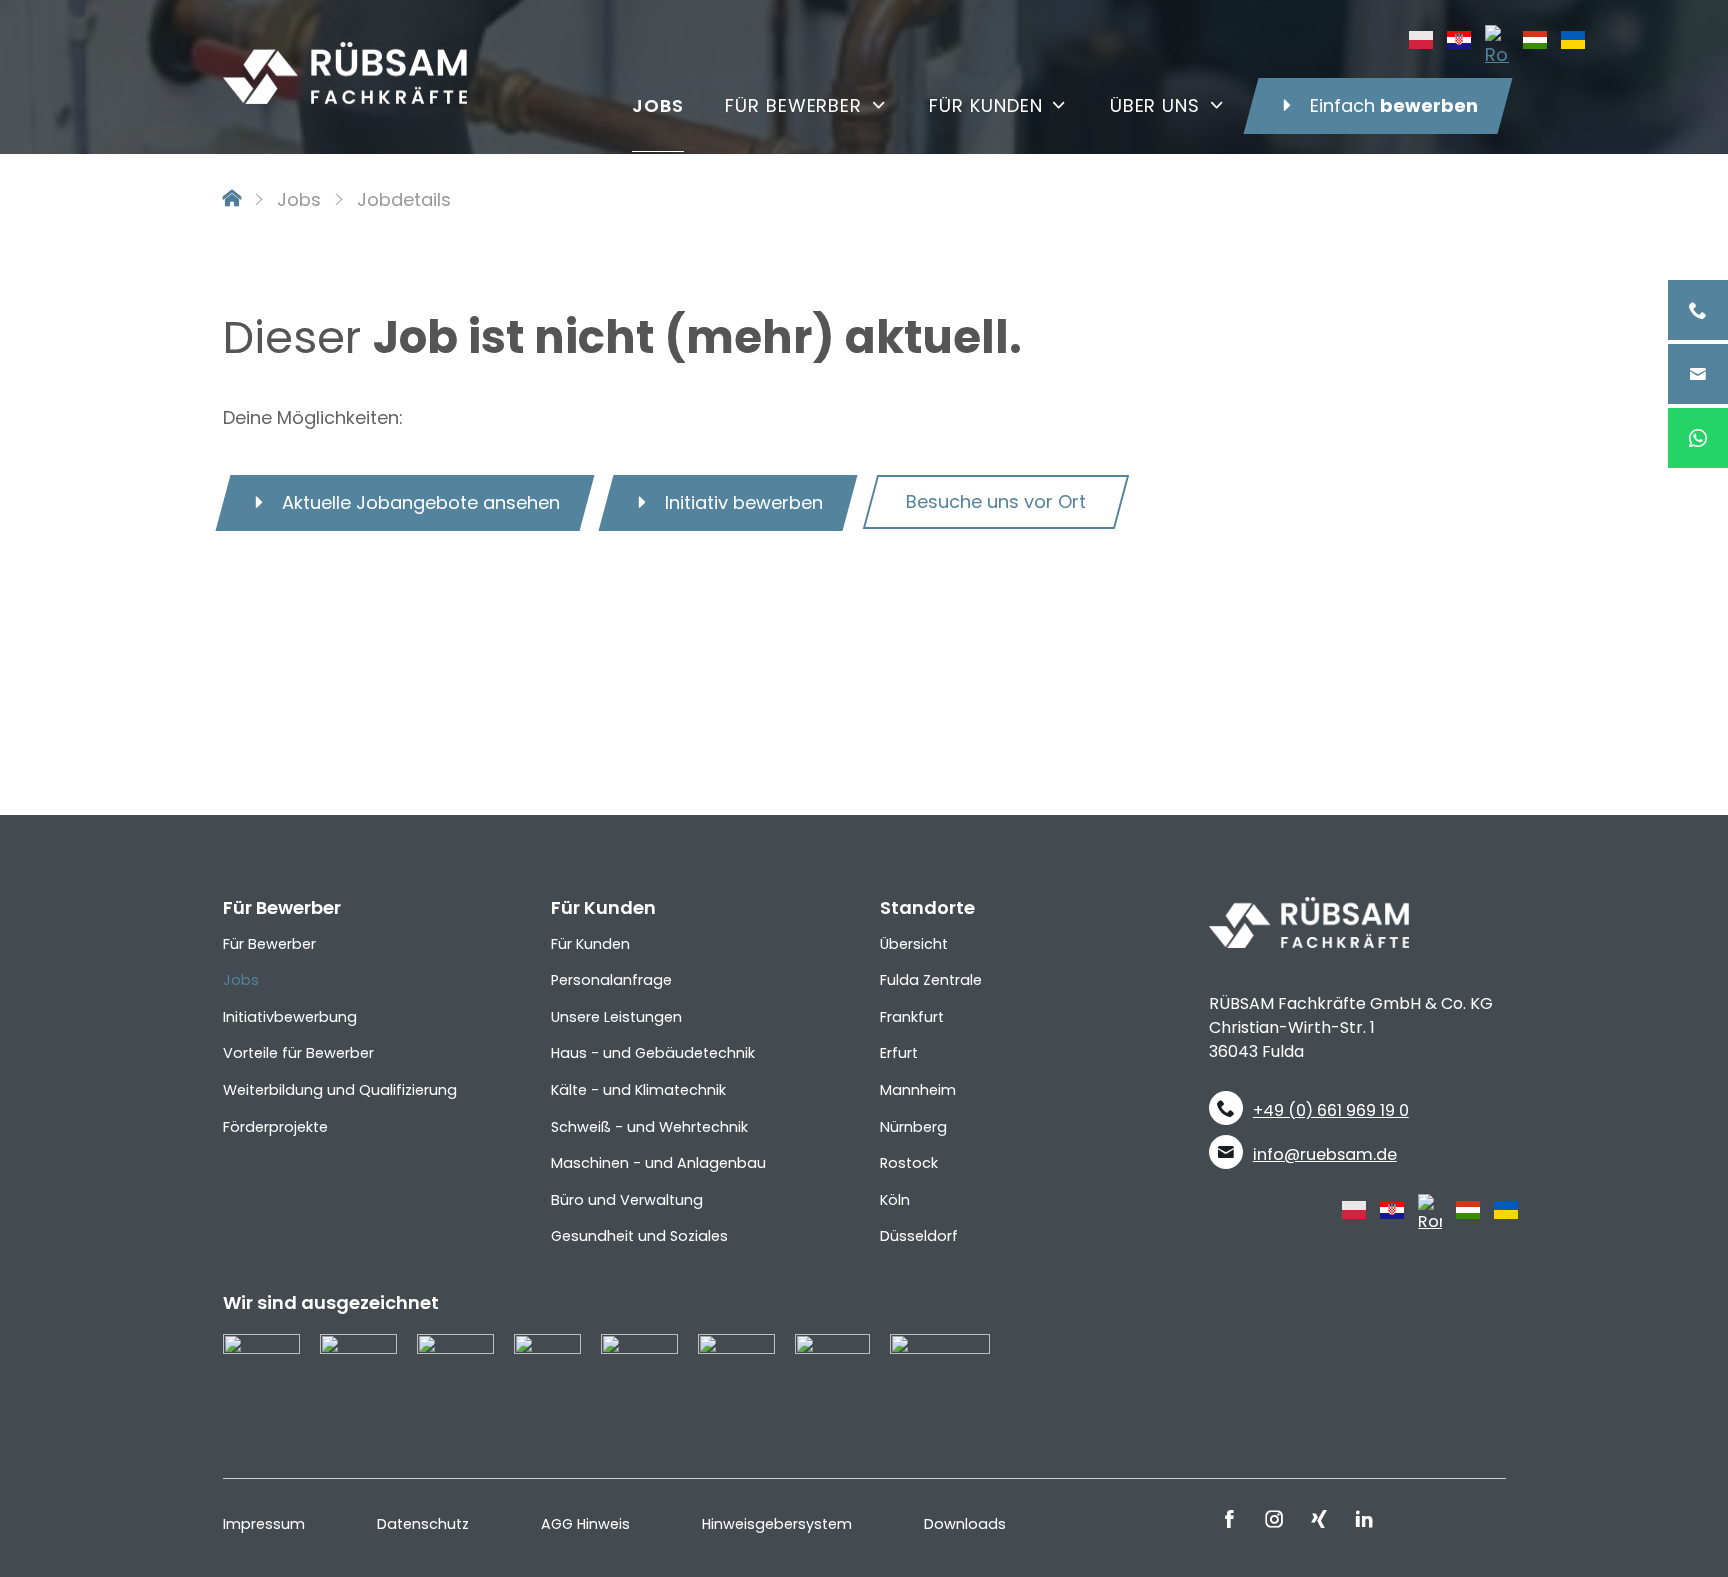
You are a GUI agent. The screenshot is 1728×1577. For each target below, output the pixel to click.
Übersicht (914, 944)
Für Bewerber (269, 944)
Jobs (299, 199)
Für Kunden (590, 944)
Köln (895, 1200)
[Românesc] (1497, 44)
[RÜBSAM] (345, 56)
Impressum (264, 1524)
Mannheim (918, 1090)
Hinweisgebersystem (777, 1524)
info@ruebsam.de (1325, 1154)
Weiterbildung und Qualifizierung (340, 1090)
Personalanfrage (611, 980)
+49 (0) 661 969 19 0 (1331, 1110)
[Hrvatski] (1459, 38)
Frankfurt (912, 1017)
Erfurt (899, 1053)
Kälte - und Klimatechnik (638, 1090)
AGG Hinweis (585, 1524)
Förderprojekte (275, 1127)
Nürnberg (913, 1127)
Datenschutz (423, 1524)
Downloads (965, 1524)
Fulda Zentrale (931, 980)
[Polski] (1421, 38)
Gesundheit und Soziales (639, 1236)
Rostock (909, 1163)
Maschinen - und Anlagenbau (658, 1163)
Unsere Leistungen (616, 1017)
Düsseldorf (919, 1236)
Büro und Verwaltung (627, 1200)
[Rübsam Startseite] (232, 199)
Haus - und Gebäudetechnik (653, 1053)
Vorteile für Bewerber (298, 1053)
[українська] (1573, 38)
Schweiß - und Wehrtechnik (649, 1127)
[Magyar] (1535, 38)
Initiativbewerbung (290, 1017)
